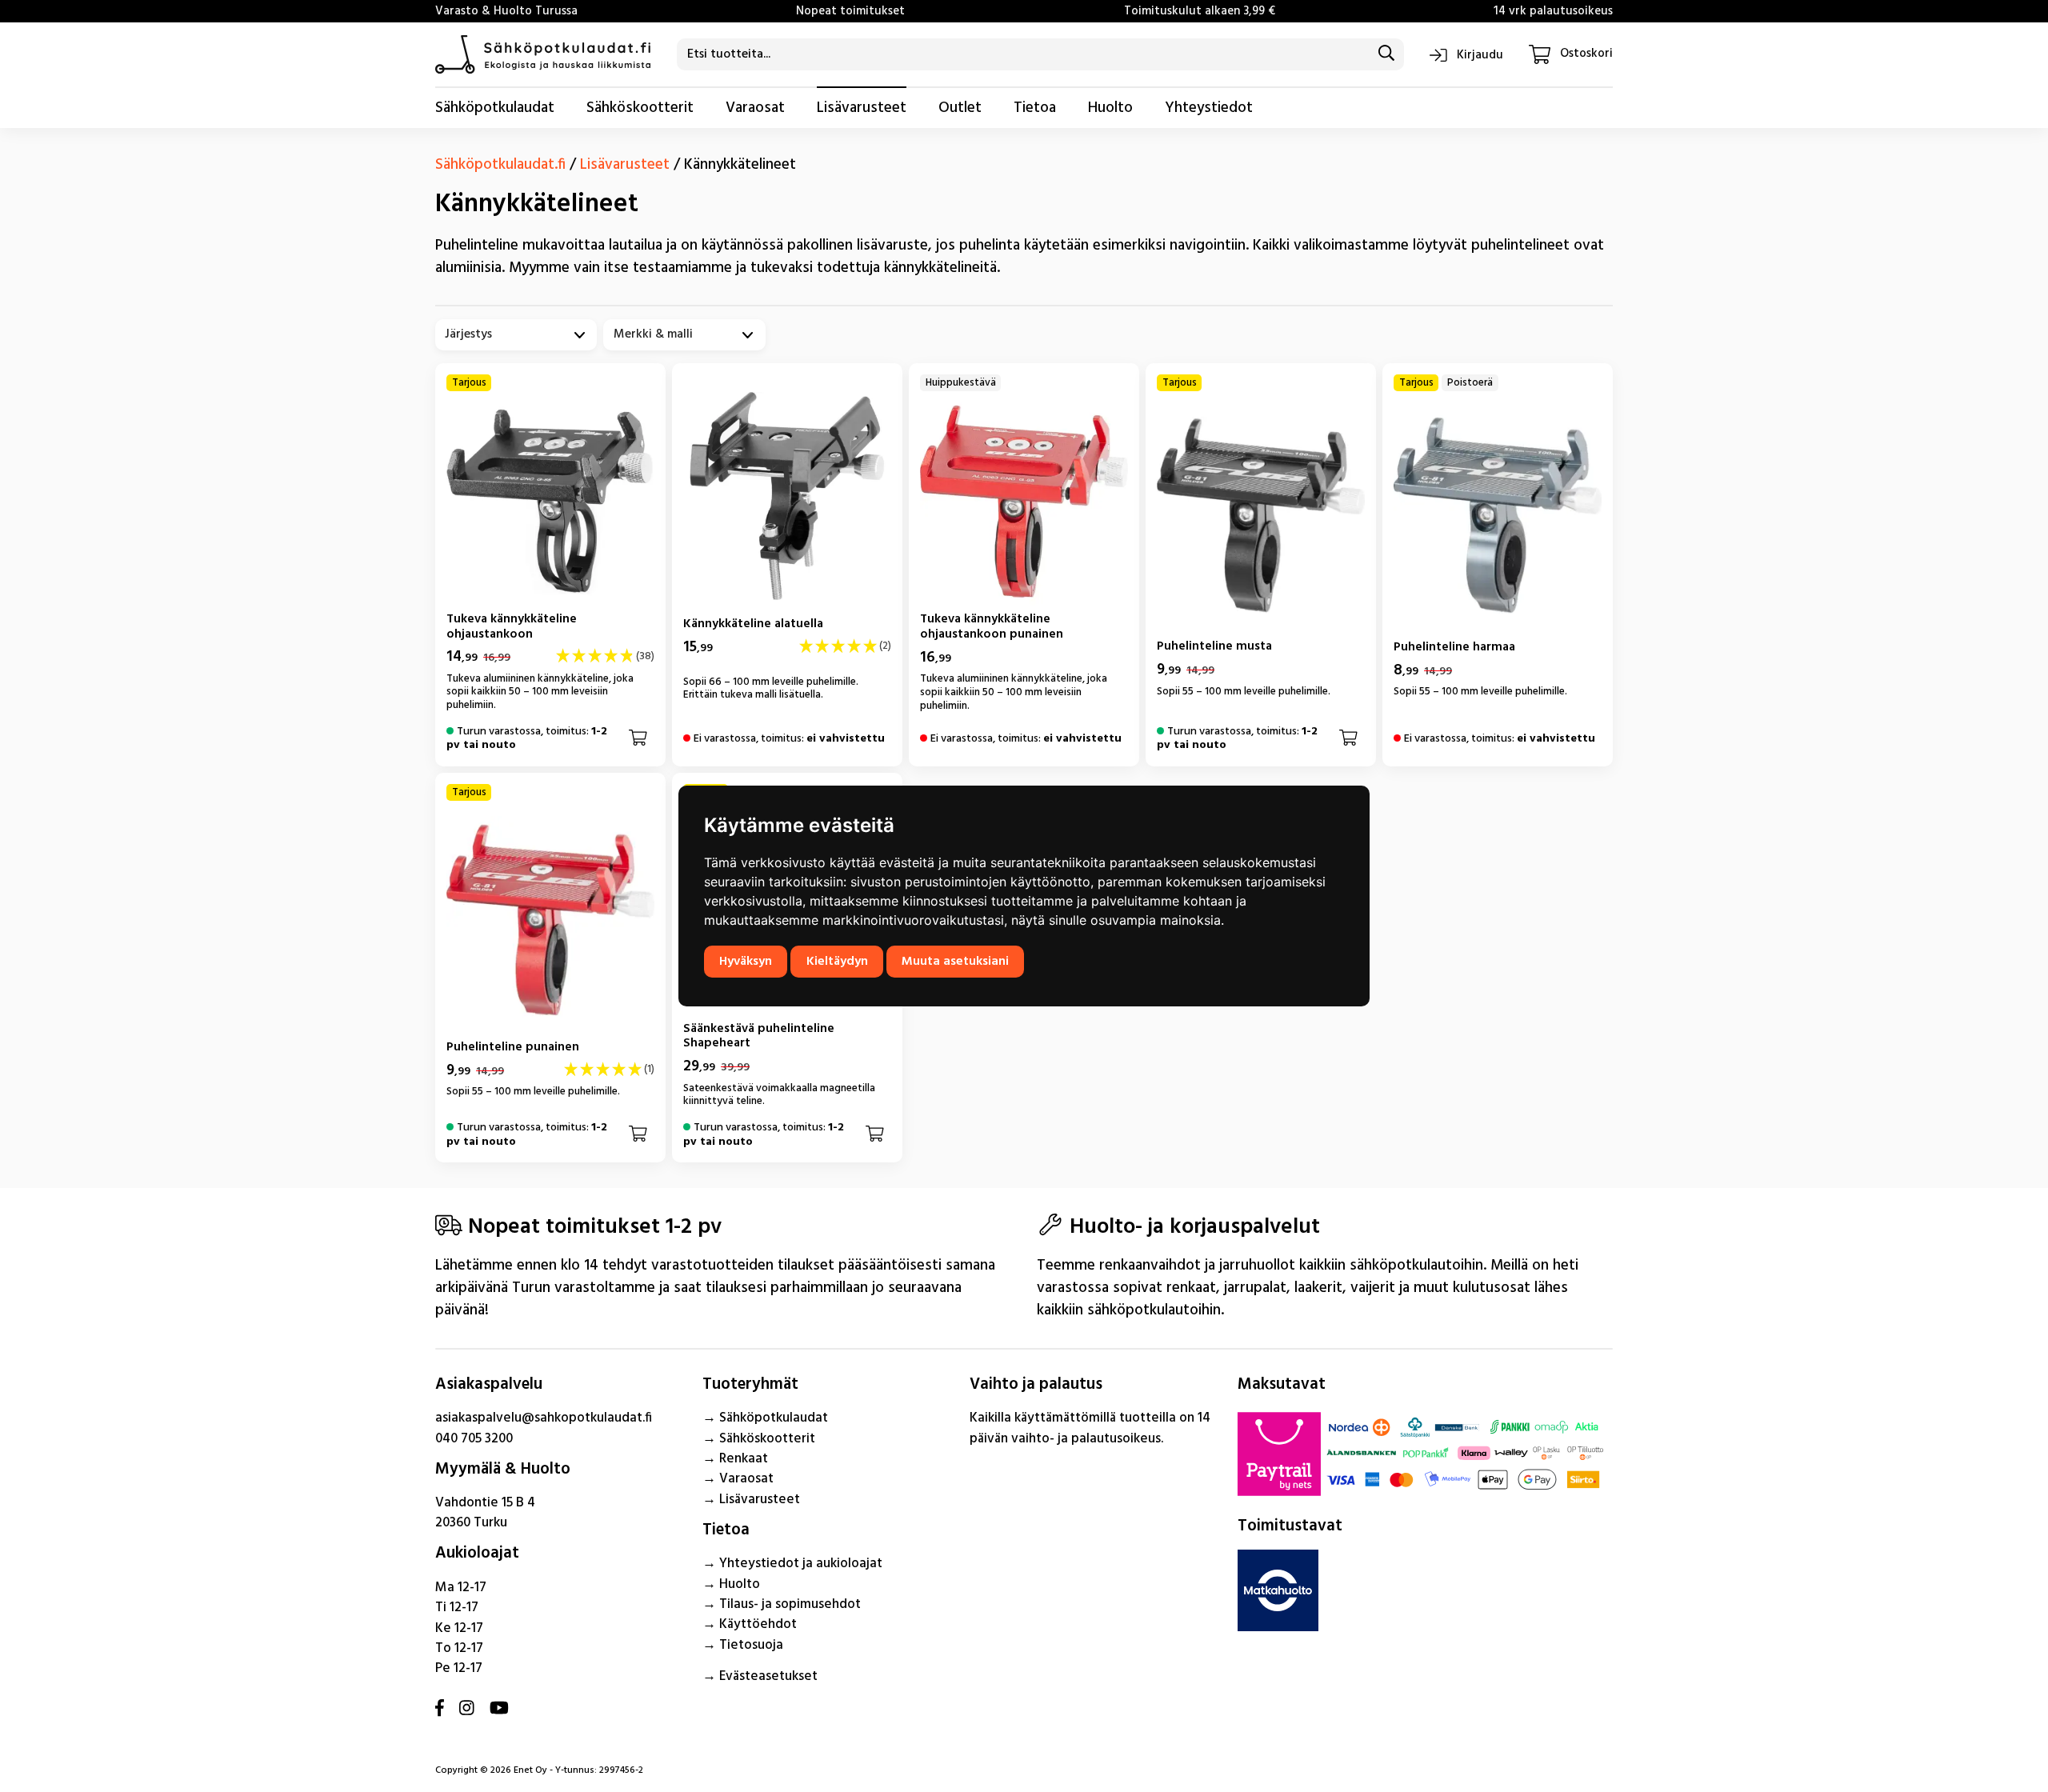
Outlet (960, 108)
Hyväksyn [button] (746, 962)
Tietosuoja (751, 1645)
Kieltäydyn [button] (837, 962)
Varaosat (755, 108)
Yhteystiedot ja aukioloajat (801, 1564)
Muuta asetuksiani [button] (955, 962)
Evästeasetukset (768, 1676)
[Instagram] (467, 1710)
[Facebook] (440, 1710)
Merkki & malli (653, 335)
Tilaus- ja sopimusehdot (790, 1604)
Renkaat (744, 1459)
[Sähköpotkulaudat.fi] (543, 54)
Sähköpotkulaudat (495, 108)
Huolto (1110, 108)
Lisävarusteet (862, 108)
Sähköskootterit (640, 108)
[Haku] (1386, 54)
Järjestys (468, 335)
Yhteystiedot (1209, 108)
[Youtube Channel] (499, 1710)
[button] (638, 739)
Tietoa (1035, 108)
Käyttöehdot (758, 1624)
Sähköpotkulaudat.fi (500, 165)
